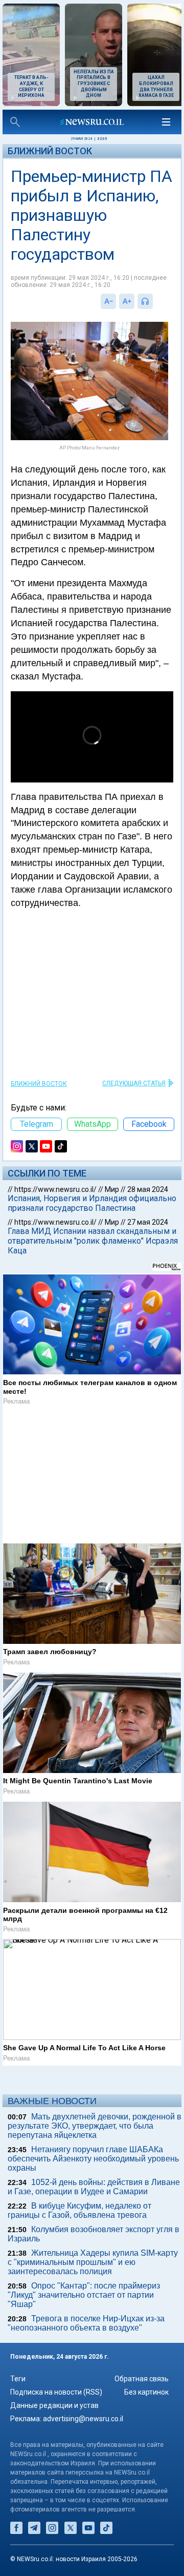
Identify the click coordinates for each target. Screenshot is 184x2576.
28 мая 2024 (148, 1189)
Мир (112, 1189)
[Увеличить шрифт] (127, 301)
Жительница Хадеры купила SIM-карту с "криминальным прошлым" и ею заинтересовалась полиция (93, 2262)
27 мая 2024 (148, 1222)
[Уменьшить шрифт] (108, 301)
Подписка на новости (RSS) (56, 2392)
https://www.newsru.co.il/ (55, 1189)
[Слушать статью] (155, 301)
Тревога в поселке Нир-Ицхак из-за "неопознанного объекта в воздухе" (86, 2323)
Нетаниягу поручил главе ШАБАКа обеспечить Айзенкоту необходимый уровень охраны (93, 2159)
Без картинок (146, 2392)
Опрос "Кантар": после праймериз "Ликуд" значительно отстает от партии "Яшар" (84, 2295)
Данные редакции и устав (54, 2405)
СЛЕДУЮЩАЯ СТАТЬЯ (134, 1083)
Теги (18, 2379)
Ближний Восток (50, 151)
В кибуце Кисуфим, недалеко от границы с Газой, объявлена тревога (79, 2210)
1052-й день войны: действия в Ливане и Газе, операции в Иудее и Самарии (94, 2187)
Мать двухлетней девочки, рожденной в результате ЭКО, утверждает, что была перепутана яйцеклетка (95, 2126)
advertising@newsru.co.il (83, 2419)
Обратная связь (142, 2379)
